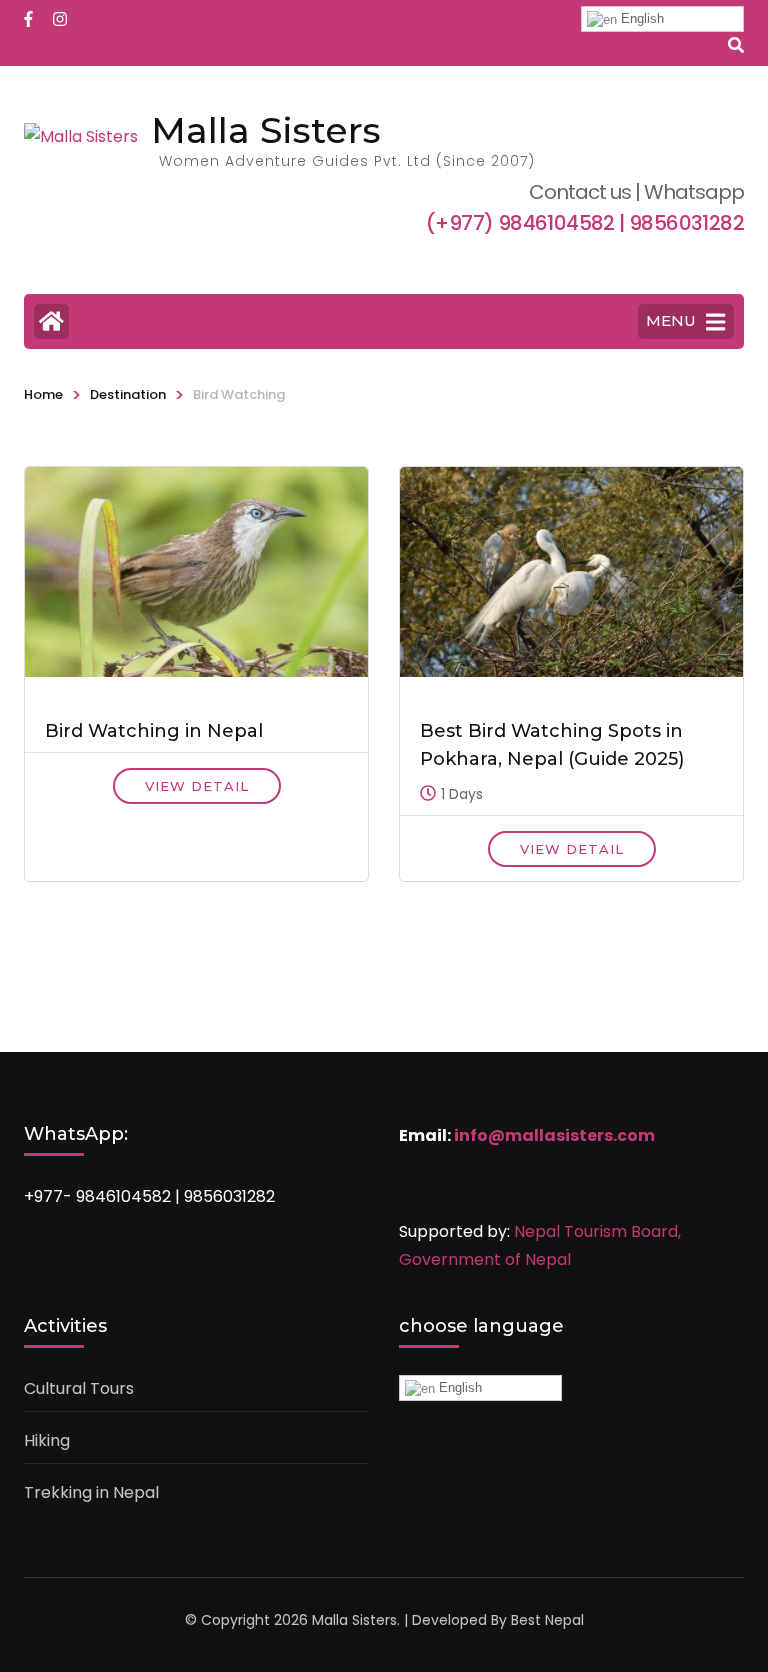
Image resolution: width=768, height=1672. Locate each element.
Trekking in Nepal (91, 1492)
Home (43, 394)
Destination (128, 394)
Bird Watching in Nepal (154, 731)
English (640, 18)
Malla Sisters (266, 130)
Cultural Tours (79, 1388)
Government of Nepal (485, 1259)
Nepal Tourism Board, (597, 1231)
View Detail (197, 786)
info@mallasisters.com (554, 1135)
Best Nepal (547, 1620)
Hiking (47, 1440)
